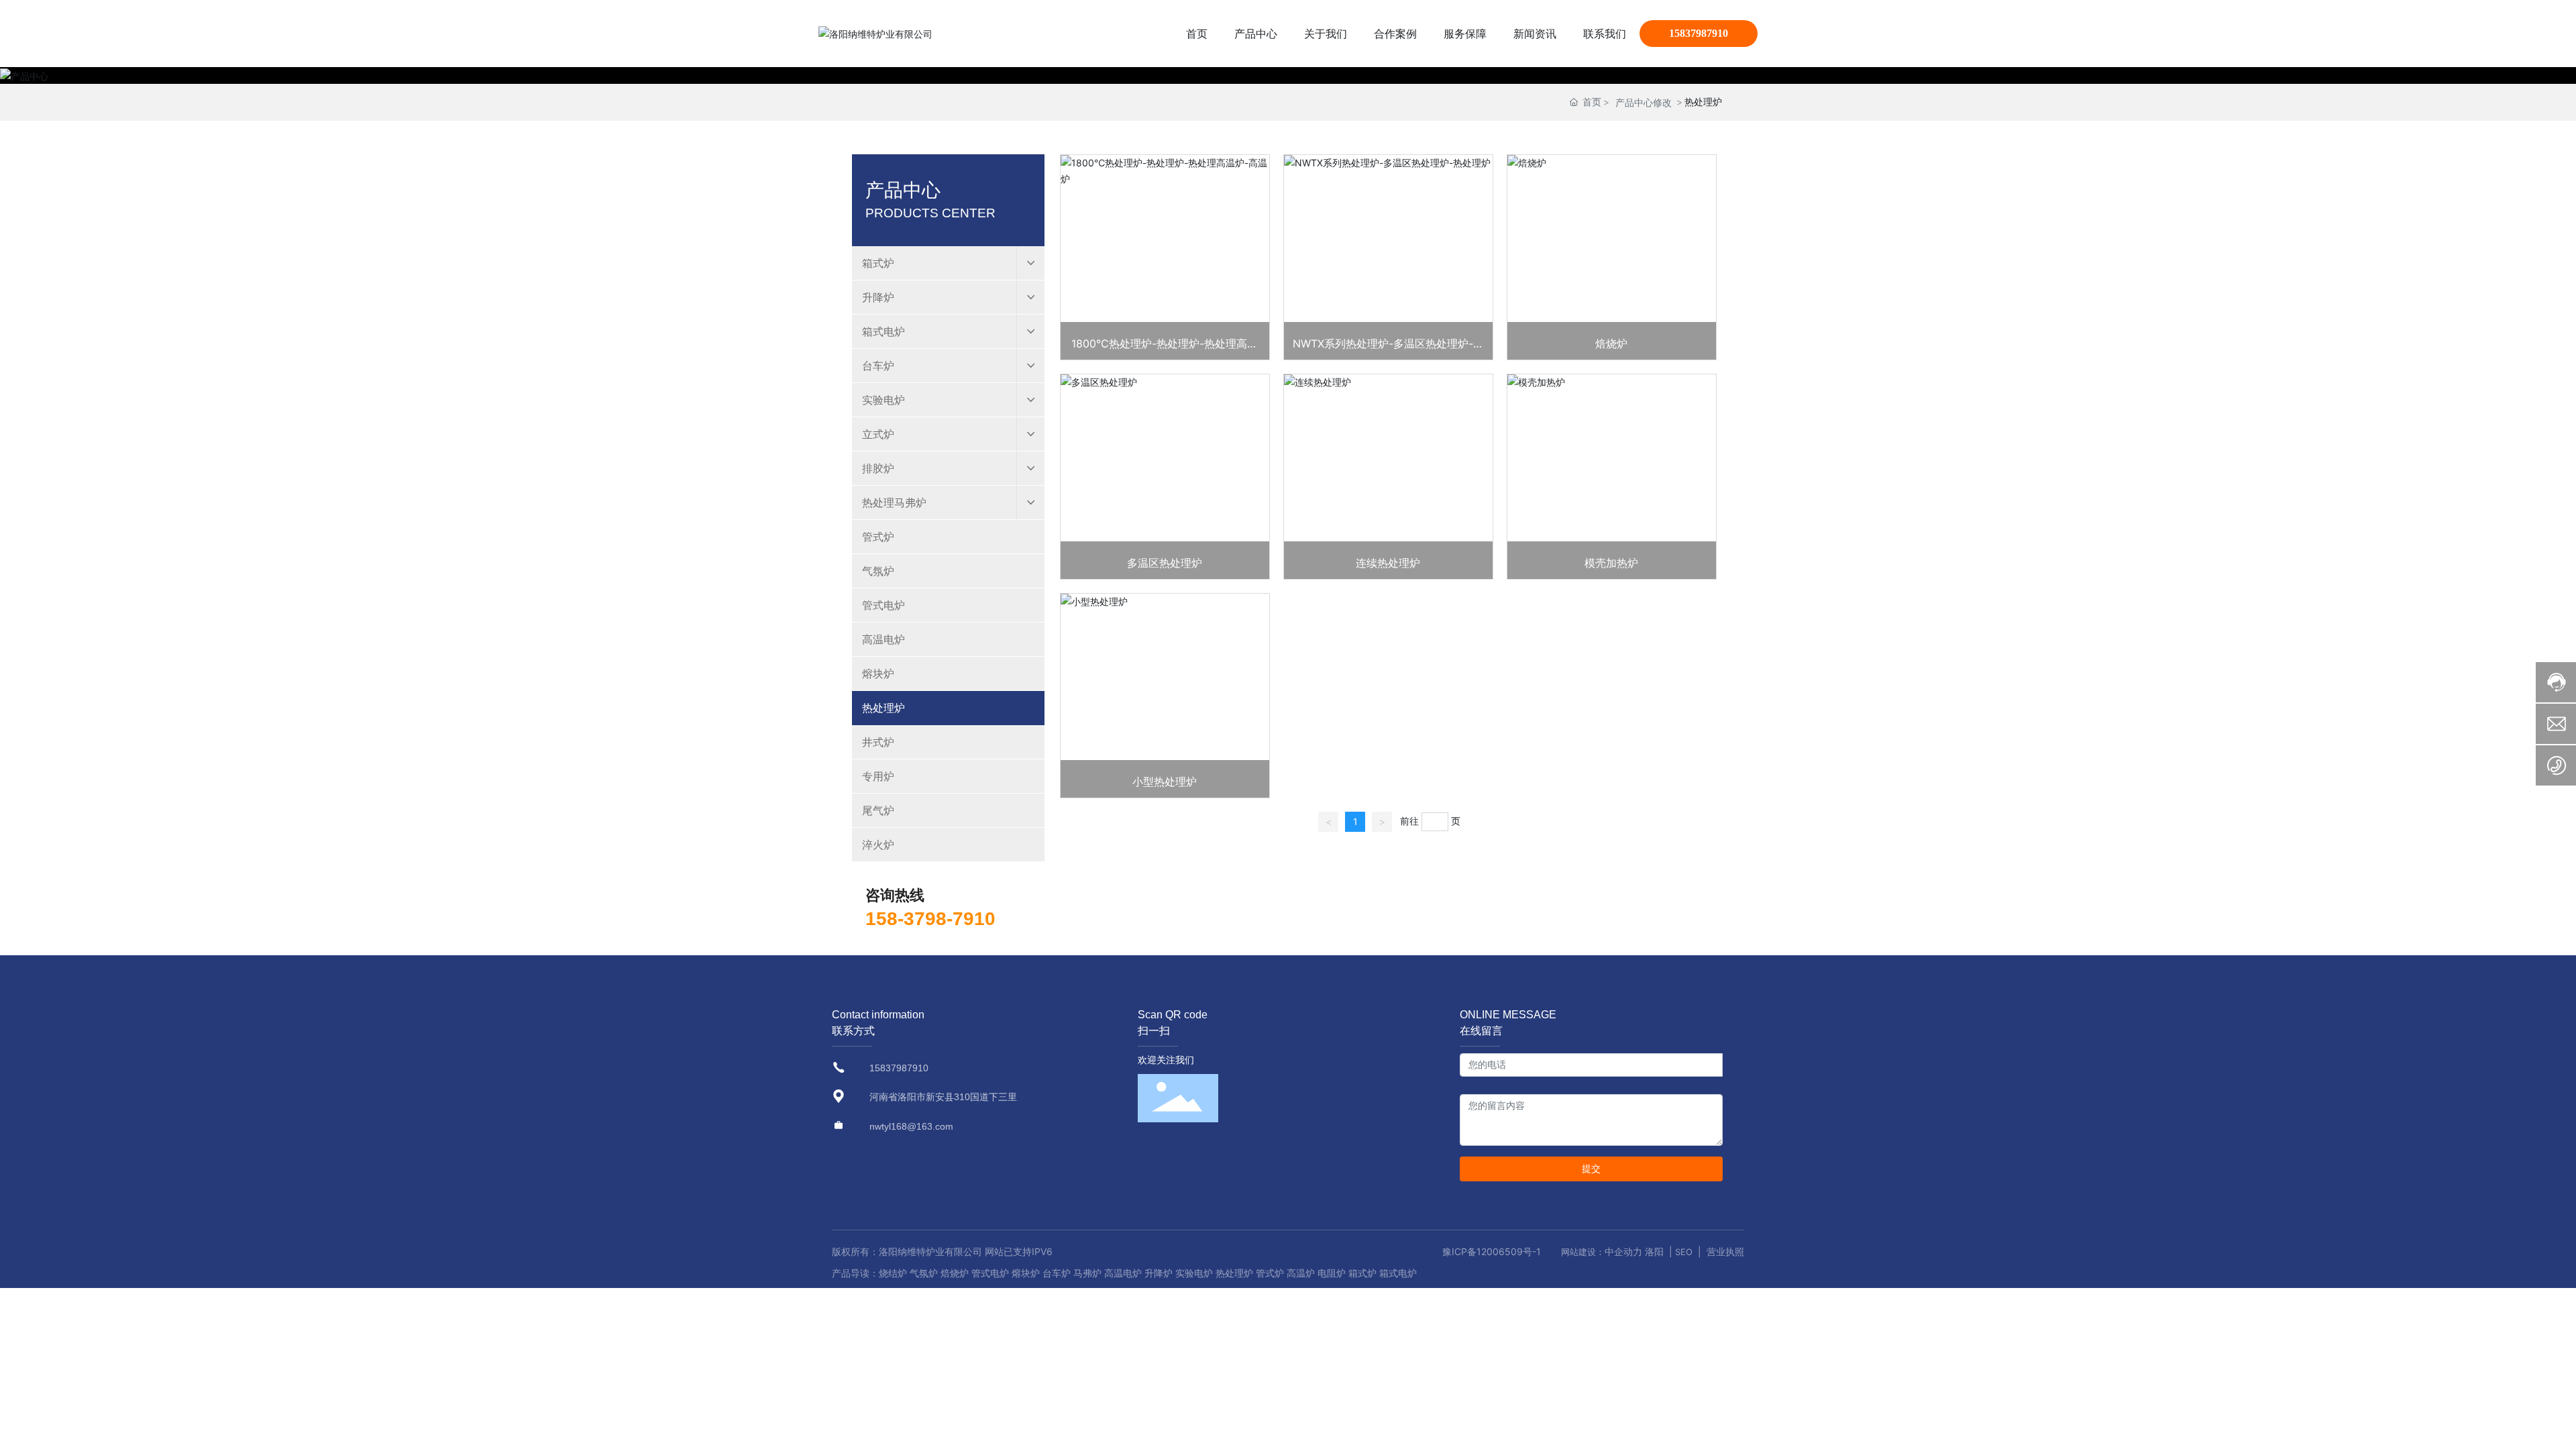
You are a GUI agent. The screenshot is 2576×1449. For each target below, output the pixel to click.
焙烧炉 (1611, 343)
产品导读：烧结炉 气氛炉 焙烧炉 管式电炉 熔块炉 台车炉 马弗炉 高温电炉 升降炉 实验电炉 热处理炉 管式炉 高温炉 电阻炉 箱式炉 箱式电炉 (1124, 1273)
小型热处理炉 (1165, 782)
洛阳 (1654, 1251)
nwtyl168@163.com (911, 1126)
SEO (1684, 1252)
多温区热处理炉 (1165, 563)
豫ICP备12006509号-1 (1492, 1251)
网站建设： (1583, 1252)
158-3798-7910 (930, 919)
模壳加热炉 (1611, 563)
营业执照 (1725, 1251)
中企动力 (1623, 1251)
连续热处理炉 (1388, 563)
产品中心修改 (1644, 102)
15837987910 (1699, 33)
